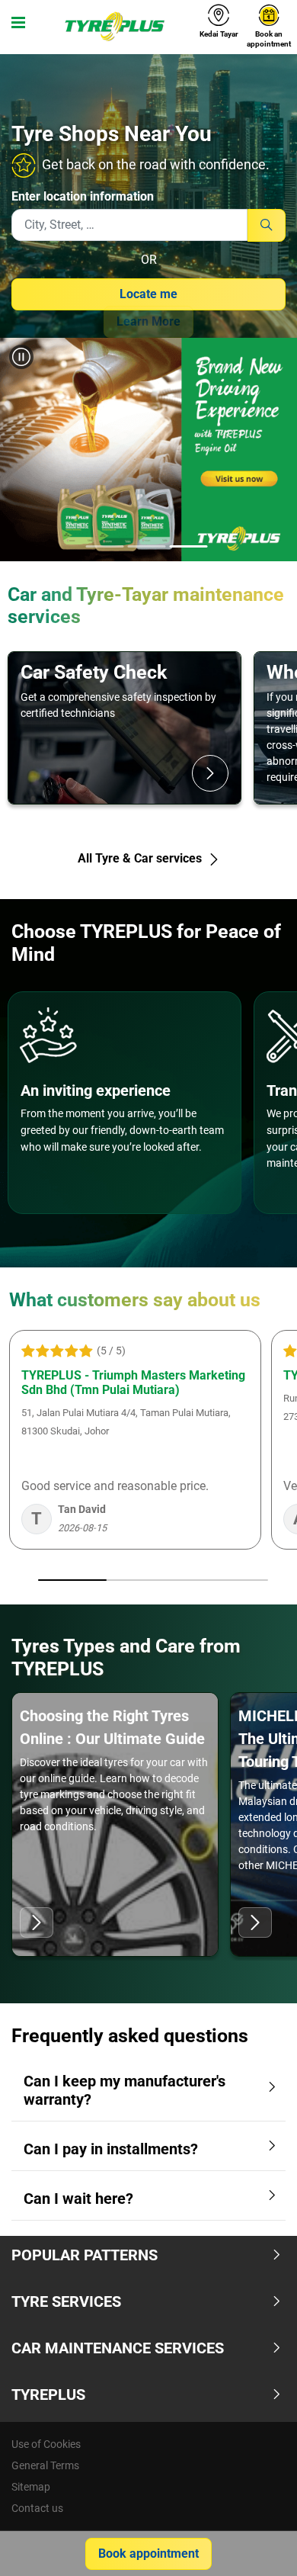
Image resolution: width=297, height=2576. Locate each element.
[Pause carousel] (21, 357)
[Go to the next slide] (272, 452)
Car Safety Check (94, 672)
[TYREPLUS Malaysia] (114, 27)
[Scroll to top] (257, 2544)
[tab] (105, 548)
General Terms (45, 2465)
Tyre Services (66, 2301)
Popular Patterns (85, 2255)
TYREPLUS (48, 2395)
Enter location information (83, 196)
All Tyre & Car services (141, 858)
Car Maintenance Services (118, 2348)
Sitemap (31, 2487)
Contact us (37, 2508)
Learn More (148, 321)
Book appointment (148, 2554)
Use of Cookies (46, 2444)
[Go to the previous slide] (25, 452)
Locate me (148, 294)
